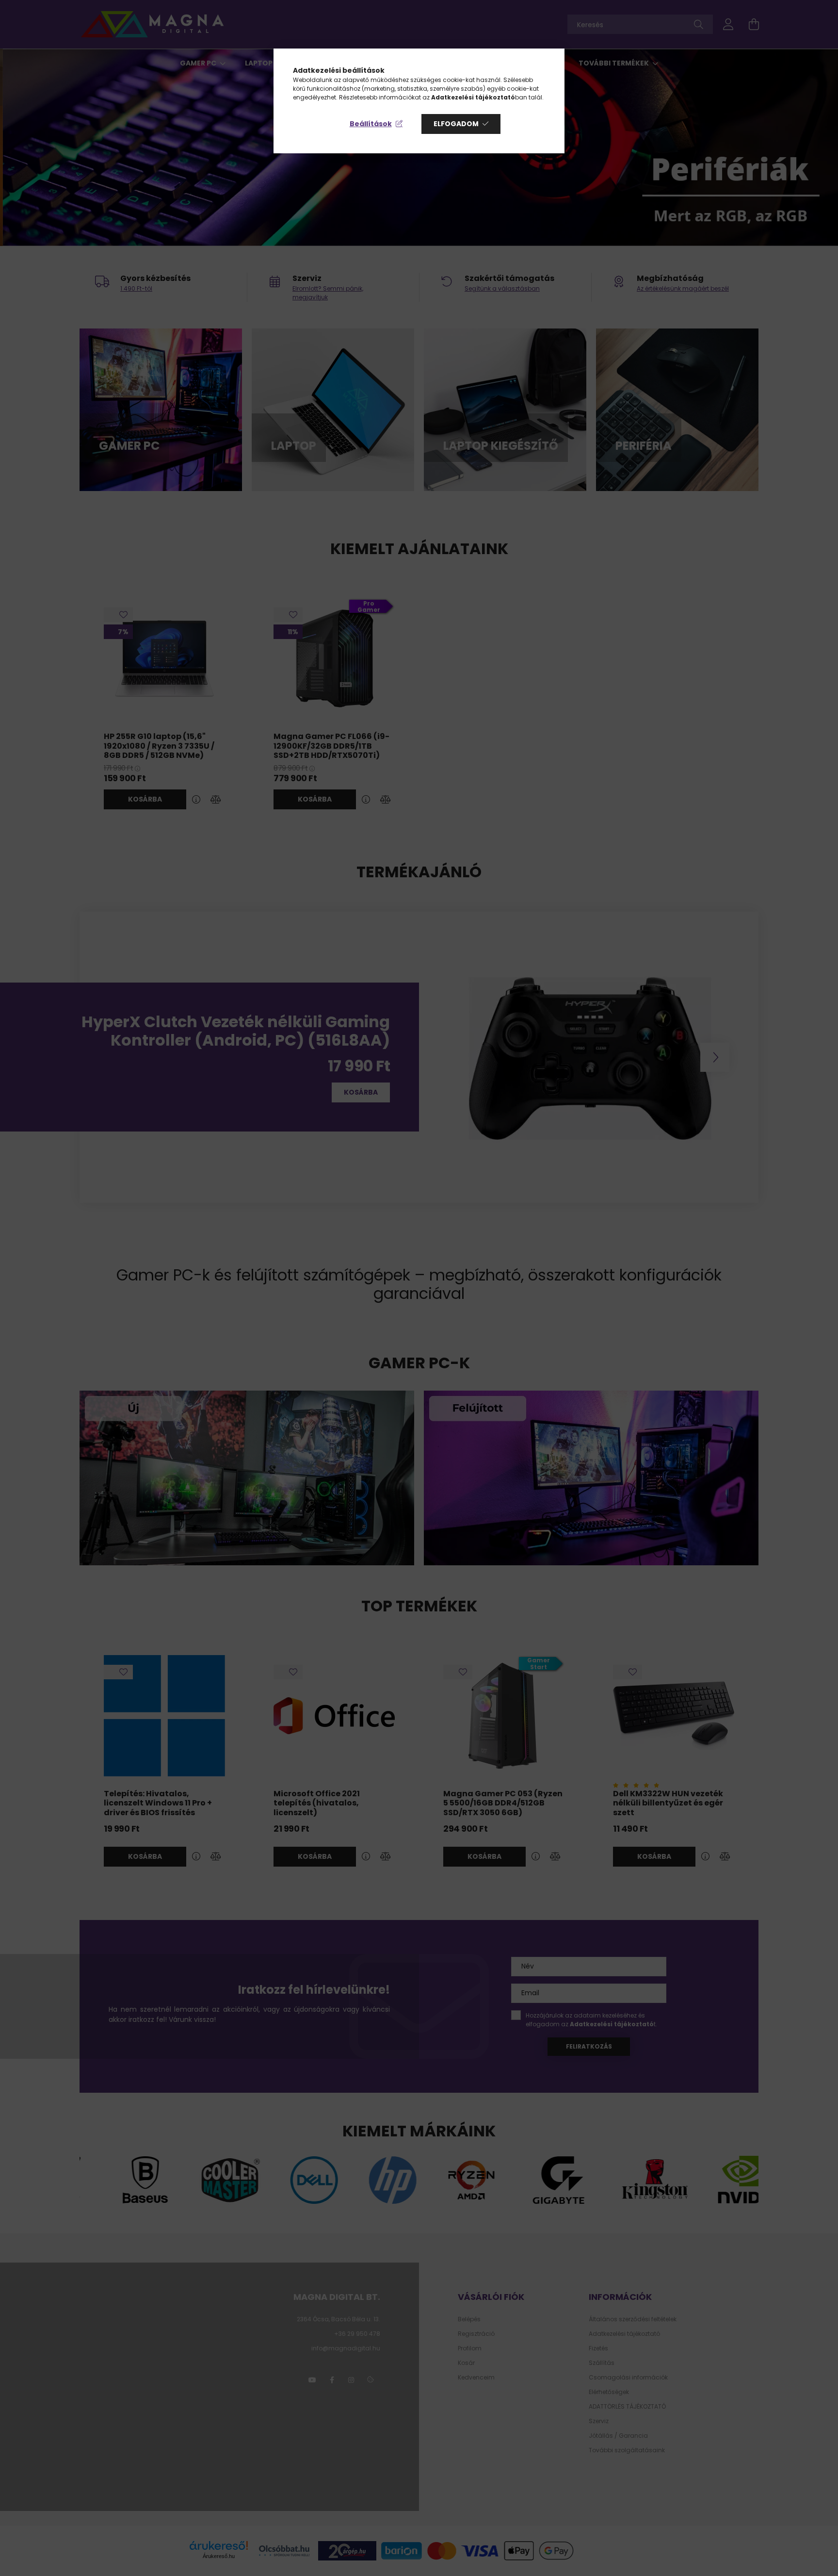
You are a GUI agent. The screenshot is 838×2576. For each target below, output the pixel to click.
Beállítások (371, 124)
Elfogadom (456, 124)
